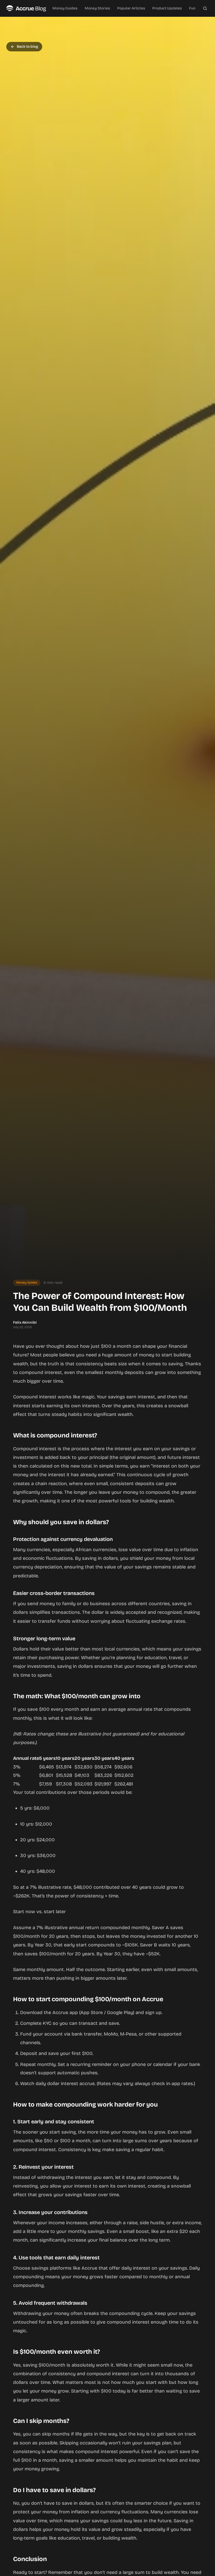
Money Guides (65, 8)
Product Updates (167, 8)
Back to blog (27, 47)
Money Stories (97, 8)
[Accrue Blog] (26, 8)
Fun (192, 8)
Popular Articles (131, 8)
